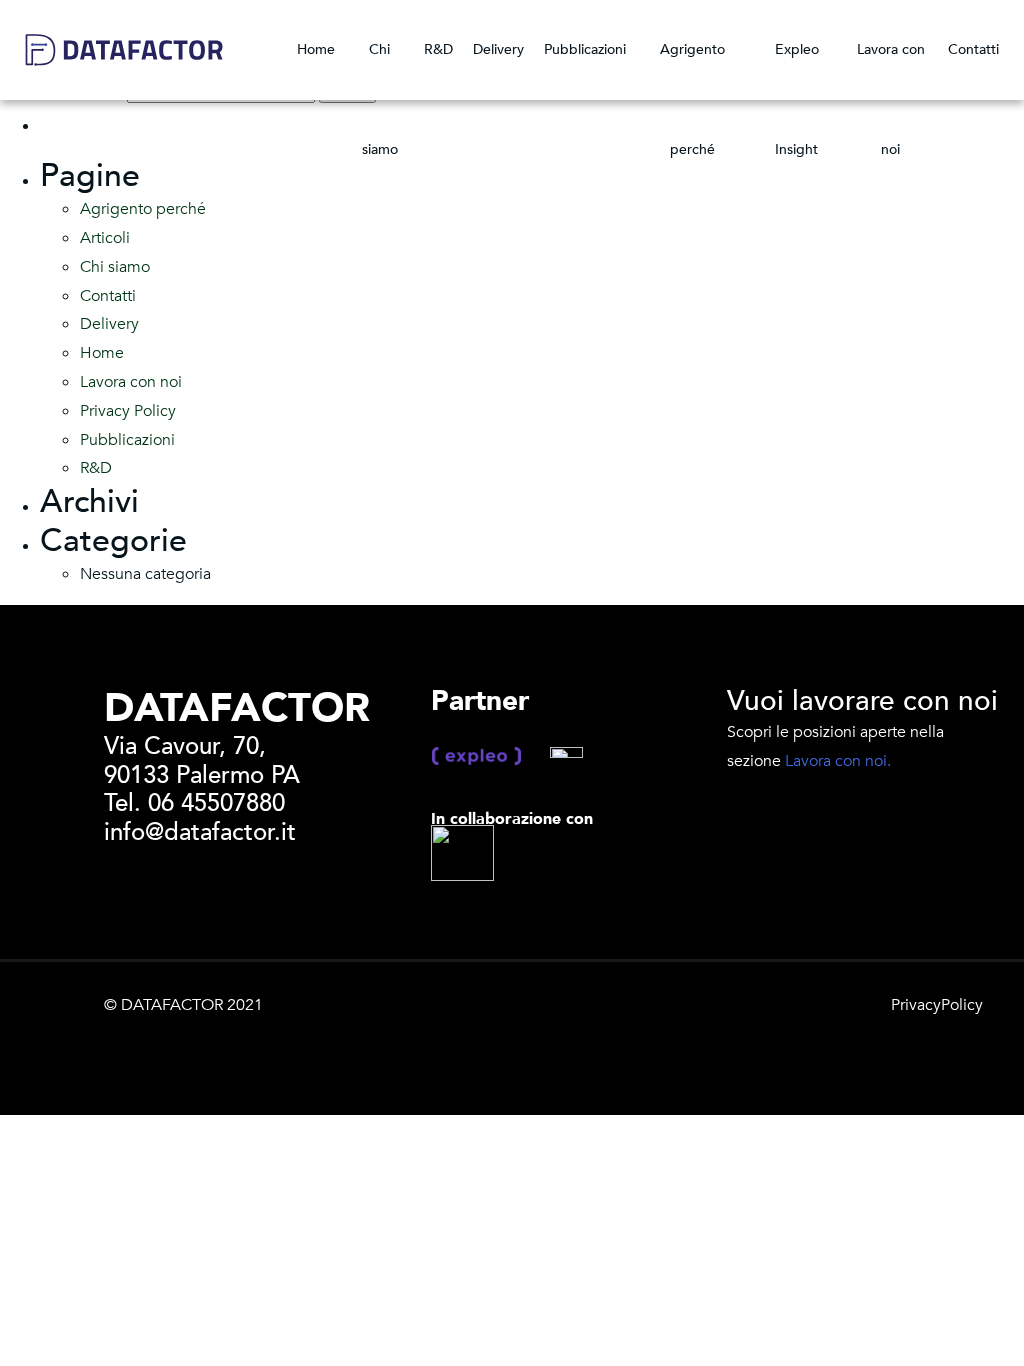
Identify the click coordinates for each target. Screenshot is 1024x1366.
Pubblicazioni (585, 49)
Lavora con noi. (838, 761)
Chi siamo (380, 70)
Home (316, 49)
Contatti (973, 49)
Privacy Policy (128, 411)
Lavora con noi (891, 70)
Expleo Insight (797, 70)
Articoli (105, 238)
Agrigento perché (692, 70)
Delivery (498, 49)
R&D (438, 49)
